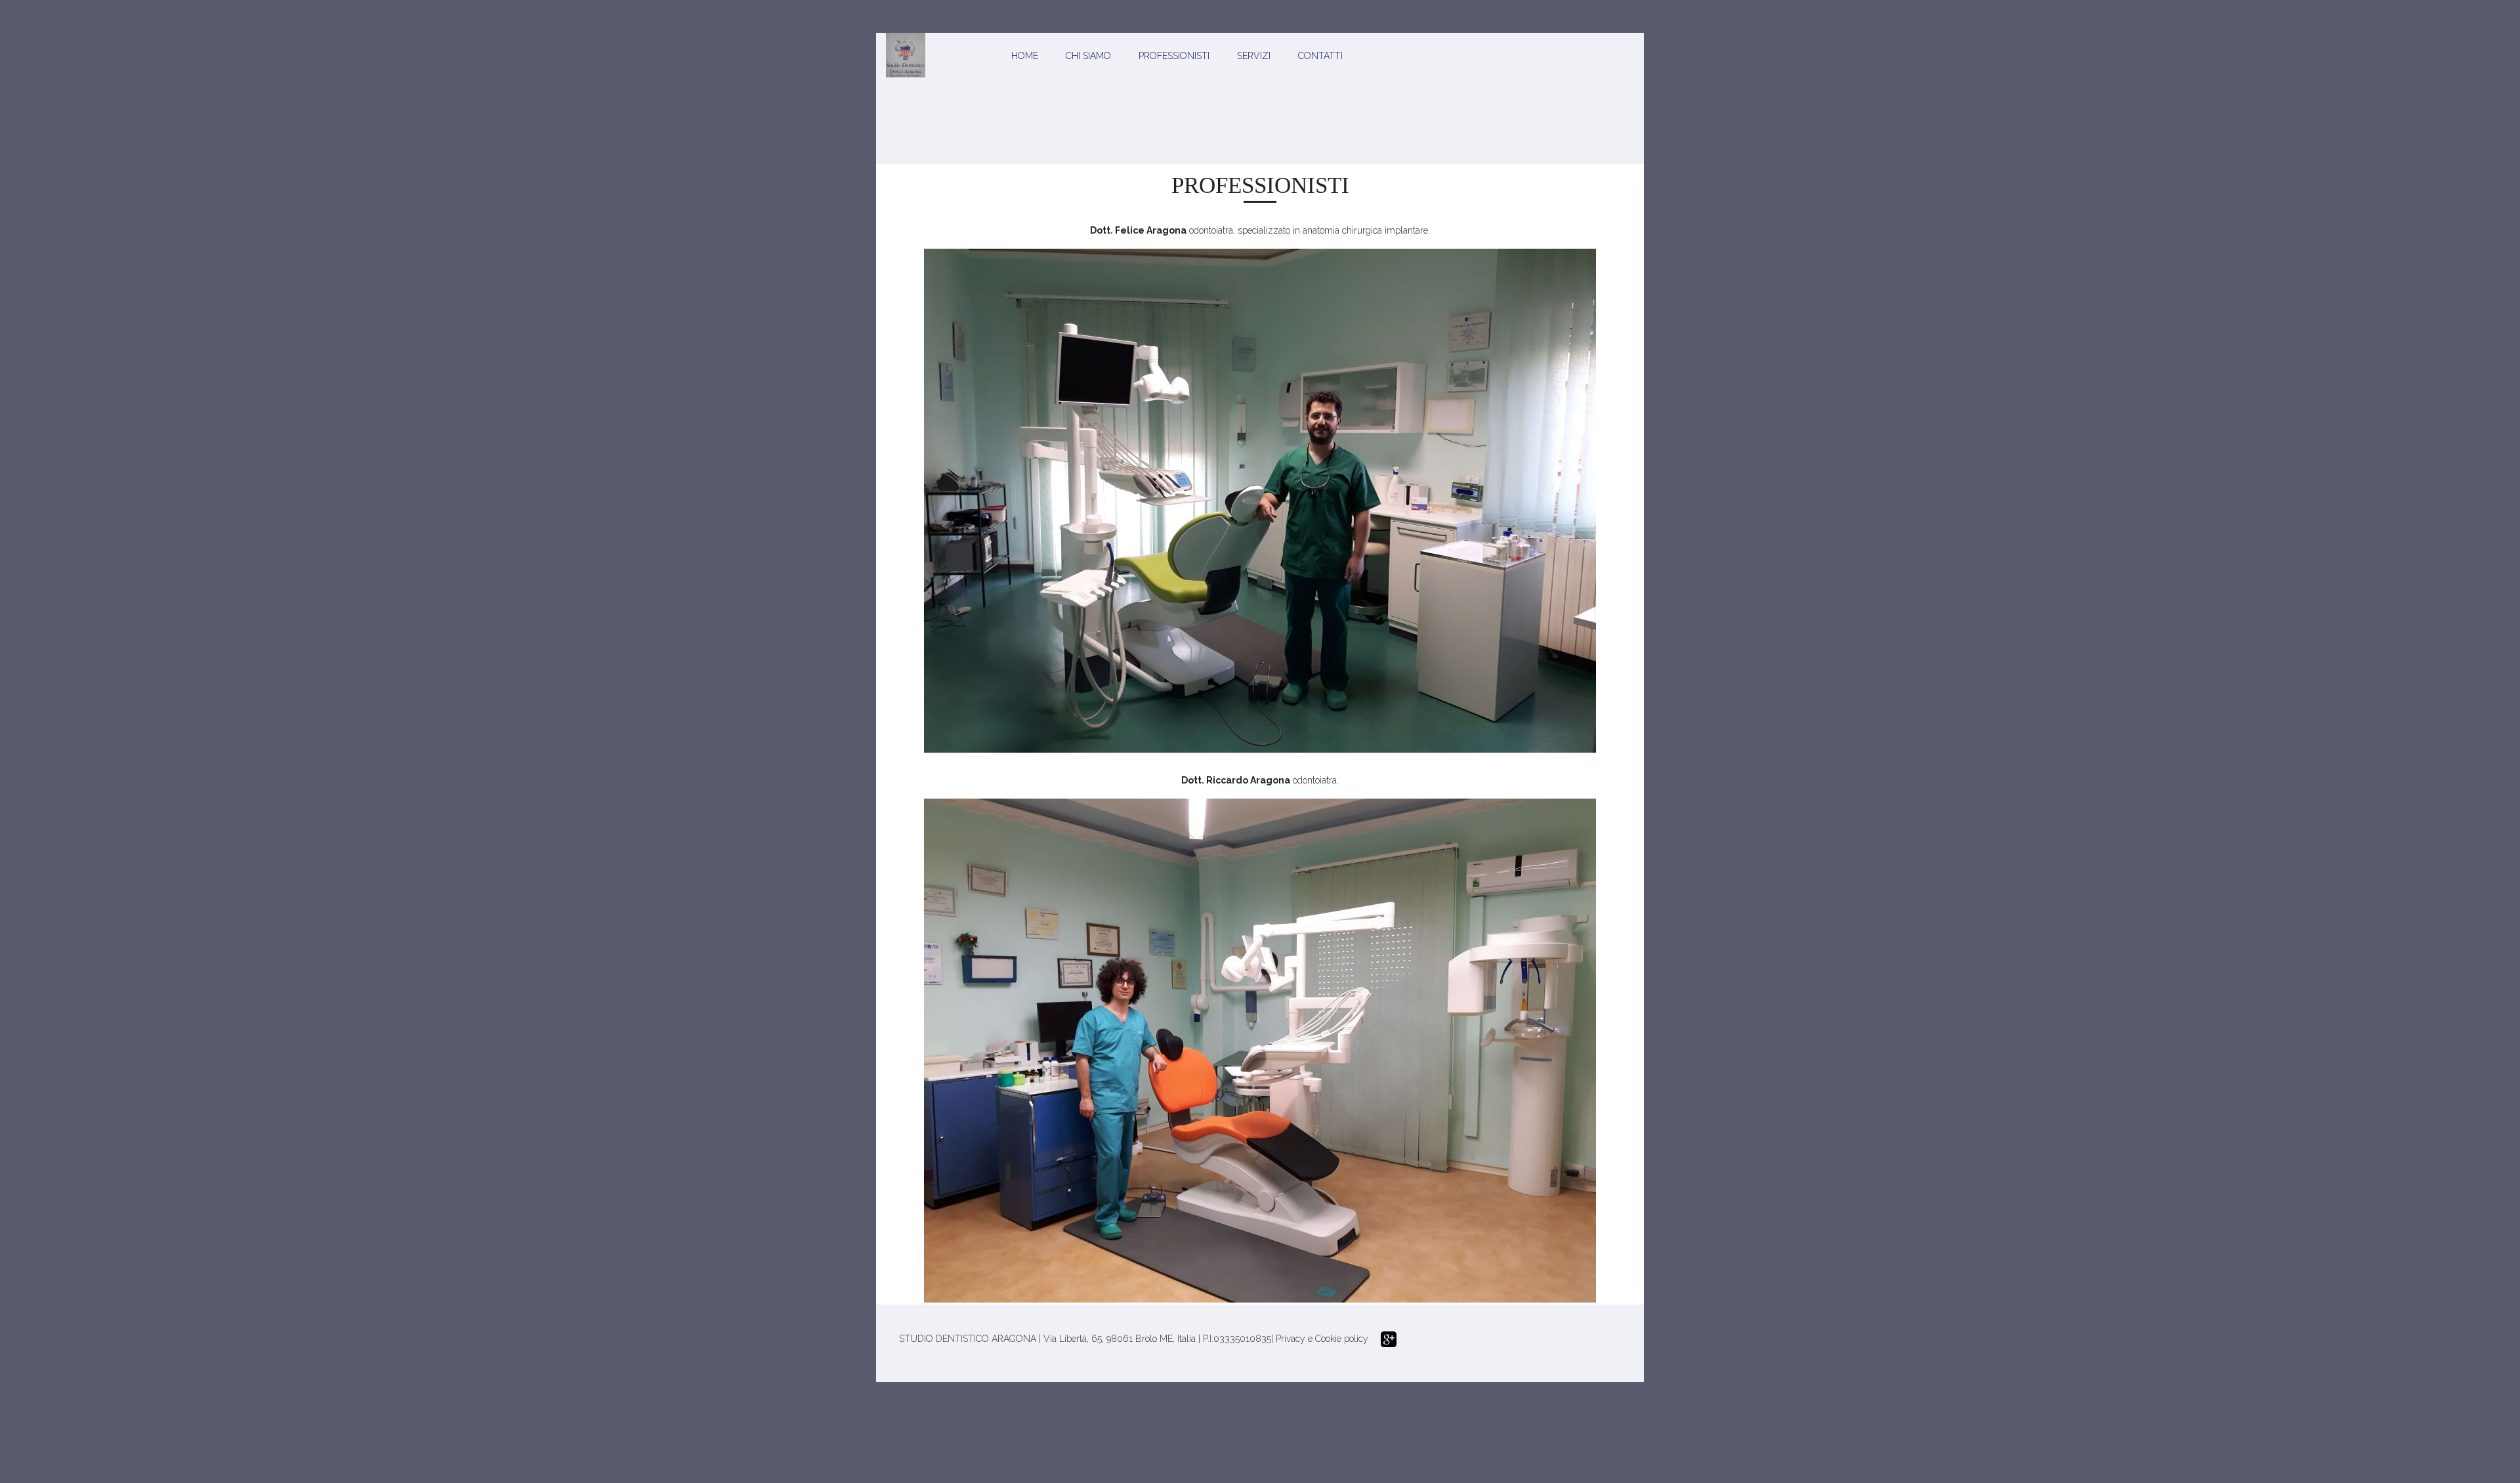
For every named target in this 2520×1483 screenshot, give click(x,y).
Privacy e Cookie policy (1322, 1339)
